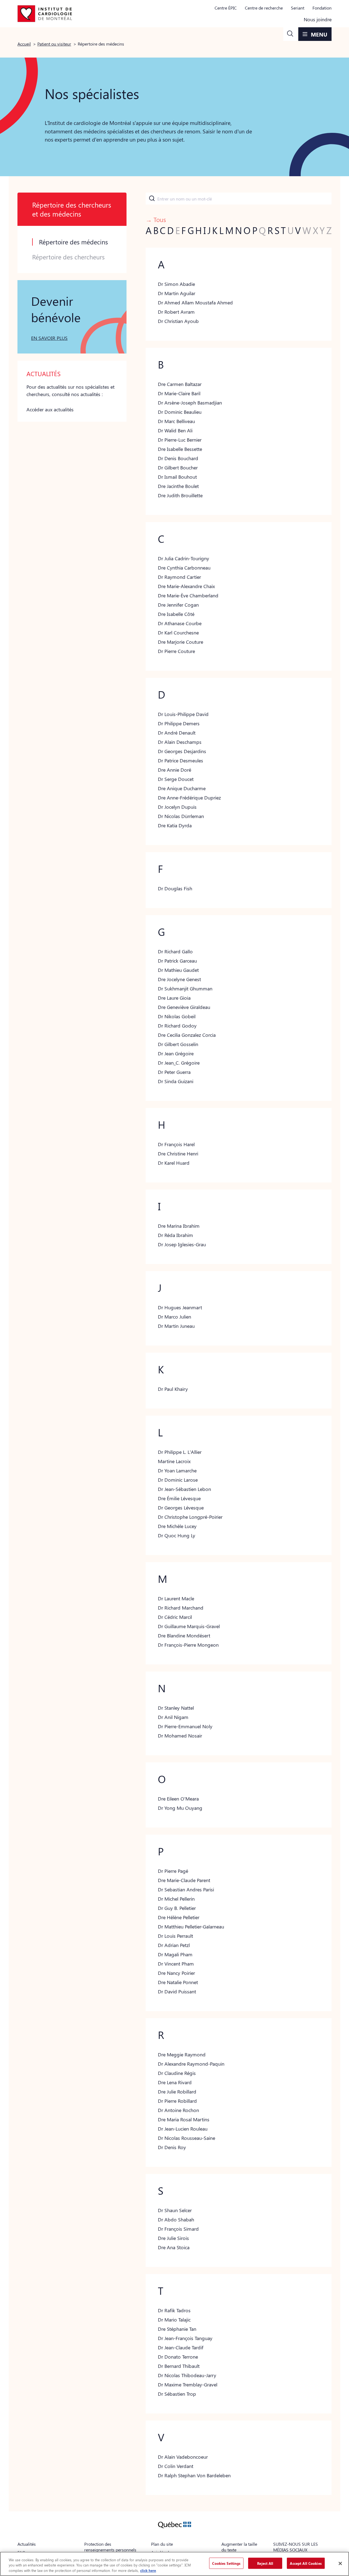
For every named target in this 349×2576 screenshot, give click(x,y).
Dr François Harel (176, 1144)
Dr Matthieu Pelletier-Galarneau (191, 1927)
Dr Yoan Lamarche (177, 1470)
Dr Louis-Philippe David (183, 714)
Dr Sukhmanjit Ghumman (185, 989)
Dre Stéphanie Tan (177, 2329)
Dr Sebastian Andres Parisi (186, 1889)
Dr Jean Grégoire (176, 1053)
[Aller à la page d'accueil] (45, 14)
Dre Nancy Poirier (176, 1973)
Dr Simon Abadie (176, 284)
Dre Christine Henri (178, 1154)
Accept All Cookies (306, 2563)
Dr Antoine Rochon (178, 2110)
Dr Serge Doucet (176, 779)
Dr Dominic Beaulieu (180, 412)
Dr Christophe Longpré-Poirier (190, 1517)
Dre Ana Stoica (174, 2247)
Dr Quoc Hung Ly (177, 1535)
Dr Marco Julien (174, 1317)
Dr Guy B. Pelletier (177, 1908)
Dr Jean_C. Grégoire (179, 1063)
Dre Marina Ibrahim (179, 1226)
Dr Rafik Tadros (174, 2310)
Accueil (24, 44)
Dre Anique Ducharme (182, 788)
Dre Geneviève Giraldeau (184, 1007)
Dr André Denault (177, 733)
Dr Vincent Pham (176, 1964)
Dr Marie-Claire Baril (179, 393)
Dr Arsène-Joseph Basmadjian (190, 403)
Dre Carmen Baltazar (180, 384)
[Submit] (151, 199)
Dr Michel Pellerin (176, 1899)
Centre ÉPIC (226, 8)
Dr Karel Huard (174, 1163)
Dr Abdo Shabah (176, 2219)
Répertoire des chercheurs (68, 257)
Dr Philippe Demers (179, 723)
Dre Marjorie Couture (180, 642)
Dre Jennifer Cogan (178, 605)
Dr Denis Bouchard (178, 458)
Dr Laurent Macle (176, 1598)
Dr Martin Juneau (176, 1326)
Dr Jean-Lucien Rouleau (183, 2129)
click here (148, 2570)
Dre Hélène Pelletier (179, 1917)
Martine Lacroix (174, 1461)
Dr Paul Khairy (173, 1389)
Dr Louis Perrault (175, 1936)
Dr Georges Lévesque (181, 1508)
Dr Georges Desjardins (182, 751)
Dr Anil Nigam (173, 1717)
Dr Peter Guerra (174, 1072)
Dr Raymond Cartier (179, 577)
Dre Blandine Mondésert (184, 1636)
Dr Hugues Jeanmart (180, 1307)
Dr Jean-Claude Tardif (181, 2347)
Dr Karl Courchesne (178, 633)
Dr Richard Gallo (175, 951)
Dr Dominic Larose (178, 1480)
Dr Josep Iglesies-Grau (182, 1244)
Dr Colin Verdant (176, 2466)
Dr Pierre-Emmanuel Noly (185, 1726)
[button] (290, 34)
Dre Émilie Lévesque (179, 1498)
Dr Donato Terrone (178, 2357)
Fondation (322, 8)
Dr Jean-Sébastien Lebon (184, 1489)
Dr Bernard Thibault (179, 2366)
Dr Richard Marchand (181, 1608)
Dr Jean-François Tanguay (185, 2338)
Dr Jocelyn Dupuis (177, 807)
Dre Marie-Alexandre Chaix (186, 586)
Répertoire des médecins (73, 242)
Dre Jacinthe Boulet (178, 486)
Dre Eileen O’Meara (178, 1799)
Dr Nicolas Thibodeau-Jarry (187, 2375)
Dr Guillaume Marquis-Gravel (189, 1626)
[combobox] (239, 199)
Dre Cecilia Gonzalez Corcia (187, 1035)
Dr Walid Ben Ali (175, 430)
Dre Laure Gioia (174, 998)
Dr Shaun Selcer (175, 2210)
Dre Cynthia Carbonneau (184, 568)
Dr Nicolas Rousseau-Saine (186, 2138)
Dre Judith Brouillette (180, 495)
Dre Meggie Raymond (182, 2054)
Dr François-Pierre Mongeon (188, 1645)
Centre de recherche (264, 8)
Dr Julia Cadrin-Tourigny (183, 558)
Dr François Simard (178, 2229)
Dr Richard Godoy (177, 1026)
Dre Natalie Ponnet (178, 1982)
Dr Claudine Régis (177, 2073)
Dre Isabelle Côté (176, 614)
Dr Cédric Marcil (175, 1617)
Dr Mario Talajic (174, 2320)
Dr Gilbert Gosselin (178, 1044)
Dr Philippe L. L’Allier (180, 1452)
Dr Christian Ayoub (178, 321)
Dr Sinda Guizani (176, 1081)
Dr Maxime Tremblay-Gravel (188, 2385)
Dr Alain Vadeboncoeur (183, 2457)
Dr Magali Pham (175, 1954)
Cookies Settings (226, 2563)
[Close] (340, 2563)
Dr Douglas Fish (175, 888)
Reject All (265, 2563)
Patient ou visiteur (54, 44)
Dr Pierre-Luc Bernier (180, 440)
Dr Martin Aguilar (177, 293)
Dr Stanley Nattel (176, 1708)
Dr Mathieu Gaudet (178, 970)
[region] (174, 2564)
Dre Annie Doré (174, 770)
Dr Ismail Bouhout (177, 477)
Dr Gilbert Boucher (178, 468)
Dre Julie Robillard (177, 2092)
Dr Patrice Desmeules (180, 760)
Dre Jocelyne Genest (179, 979)
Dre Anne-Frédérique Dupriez (189, 798)
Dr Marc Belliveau (176, 421)
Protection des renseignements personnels (110, 2547)
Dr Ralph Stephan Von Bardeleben (194, 2475)
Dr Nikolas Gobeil (177, 1016)
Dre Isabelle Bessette (180, 449)
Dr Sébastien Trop (177, 2394)
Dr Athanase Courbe (180, 623)
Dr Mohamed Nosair (180, 1736)
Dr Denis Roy (172, 2147)
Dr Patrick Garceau (177, 961)
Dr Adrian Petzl (174, 1945)
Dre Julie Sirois (173, 2238)
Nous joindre (318, 19)
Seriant (298, 8)
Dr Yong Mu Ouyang (180, 1808)
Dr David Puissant (177, 1991)
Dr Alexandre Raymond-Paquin (191, 2064)
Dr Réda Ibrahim (175, 1235)
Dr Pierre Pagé (173, 1871)
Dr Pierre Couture (176, 651)
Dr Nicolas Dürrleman (181, 816)
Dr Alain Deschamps (180, 742)
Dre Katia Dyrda (175, 825)
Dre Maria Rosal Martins (184, 2119)
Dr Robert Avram (176, 312)
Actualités (27, 2544)
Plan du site (162, 2544)
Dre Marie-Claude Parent (184, 1880)
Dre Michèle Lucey (177, 1526)
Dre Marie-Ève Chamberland (188, 595)
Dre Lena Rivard (175, 2082)
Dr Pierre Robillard (177, 2101)
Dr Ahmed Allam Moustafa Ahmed (195, 302)
